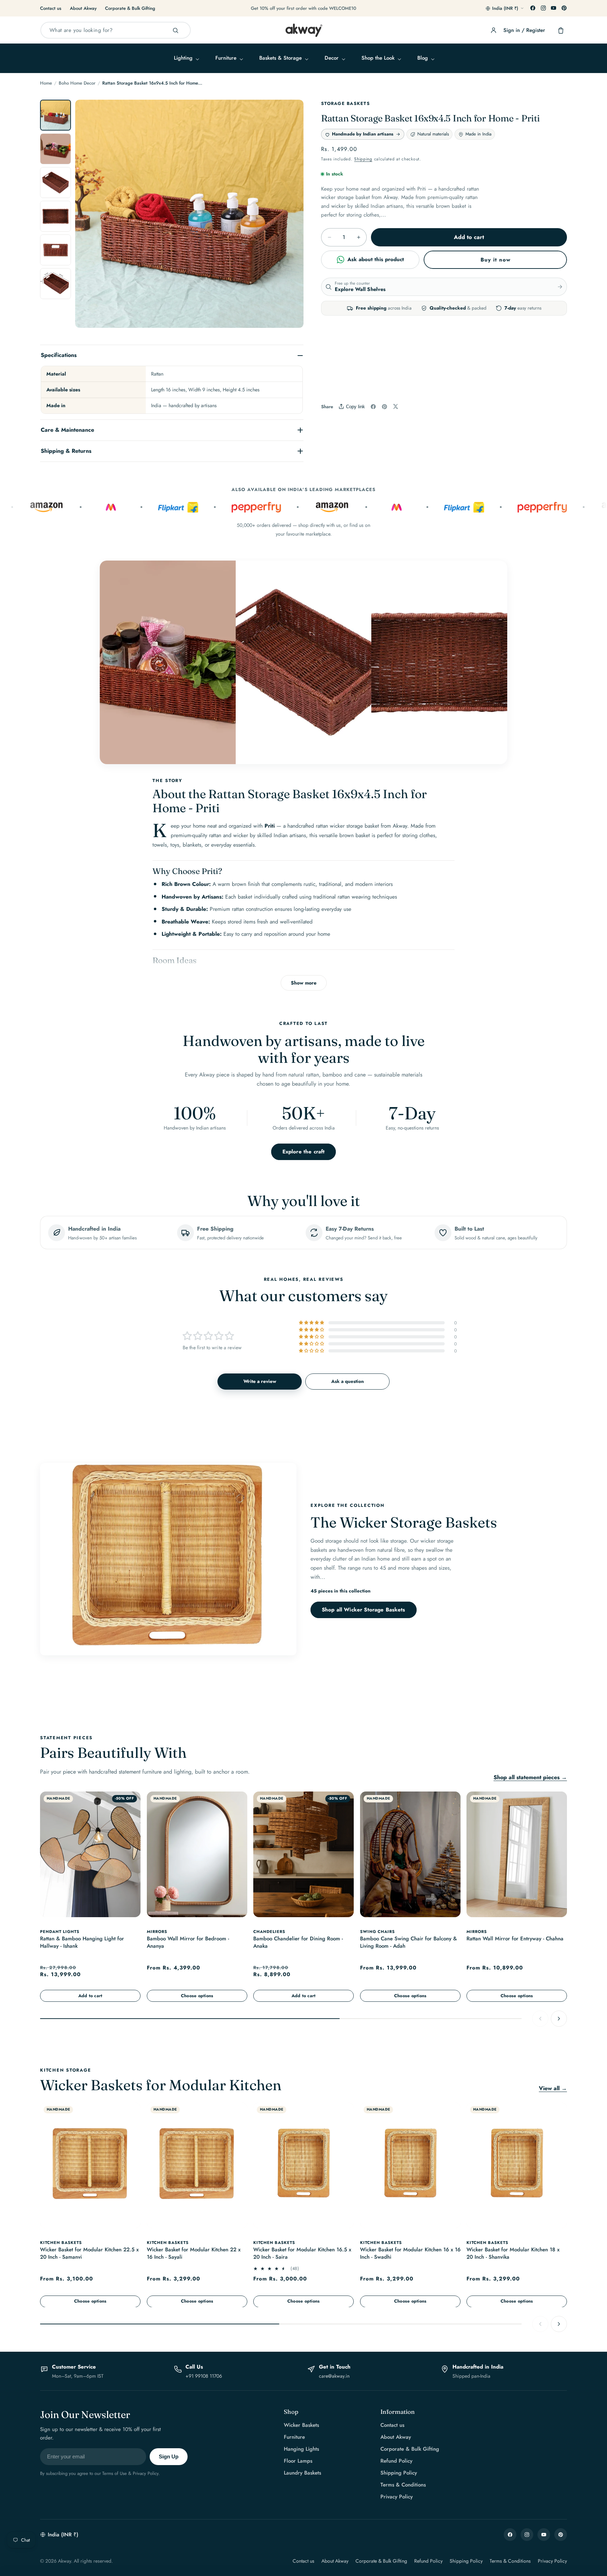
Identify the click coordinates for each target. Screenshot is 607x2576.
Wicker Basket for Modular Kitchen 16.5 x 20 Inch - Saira (302, 2254)
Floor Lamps (298, 2461)
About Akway (83, 8)
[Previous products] (540, 2018)
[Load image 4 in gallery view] (56, 216)
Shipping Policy (399, 2473)
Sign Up (169, 2456)
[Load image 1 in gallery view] (56, 115)
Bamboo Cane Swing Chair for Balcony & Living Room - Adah (409, 1942)
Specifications (59, 355)
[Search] (175, 31)
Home (46, 83)
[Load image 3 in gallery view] (56, 183)
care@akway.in (334, 2376)
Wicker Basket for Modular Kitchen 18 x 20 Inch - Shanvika (513, 2254)
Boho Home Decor (77, 83)
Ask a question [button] (348, 1381)
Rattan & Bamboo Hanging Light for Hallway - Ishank (82, 1942)
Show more (304, 983)
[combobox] (116, 30)
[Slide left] (88, 217)
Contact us (51, 8)
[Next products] (559, 2018)
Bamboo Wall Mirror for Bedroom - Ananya (188, 1942)
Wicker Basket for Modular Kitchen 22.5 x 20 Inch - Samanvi (89, 2254)
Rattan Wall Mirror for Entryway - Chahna (515, 1938)
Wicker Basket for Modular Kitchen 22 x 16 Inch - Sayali (194, 2254)
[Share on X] (396, 406)
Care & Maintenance (67, 430)
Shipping (363, 159)
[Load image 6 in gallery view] (56, 284)
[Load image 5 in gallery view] (56, 250)
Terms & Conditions (403, 2485)
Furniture (294, 2437)
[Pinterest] (564, 8)
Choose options (197, 1995)
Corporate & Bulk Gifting (130, 8)
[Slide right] (291, 217)
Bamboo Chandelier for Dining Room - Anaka (298, 1942)
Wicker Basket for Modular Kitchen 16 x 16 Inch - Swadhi (410, 2254)
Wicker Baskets (301, 2425)
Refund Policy (396, 2461)
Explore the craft (304, 1152)
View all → (553, 2088)
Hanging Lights (301, 2449)
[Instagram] (543, 8)
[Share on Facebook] (373, 407)
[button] (186, 58)
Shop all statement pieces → (530, 1777)
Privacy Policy (397, 2497)
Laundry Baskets (302, 2473)
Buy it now (495, 260)
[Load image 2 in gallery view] (56, 149)
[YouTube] (554, 8)
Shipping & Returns (66, 451)
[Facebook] (533, 8)
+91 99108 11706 (204, 2376)
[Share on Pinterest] (384, 407)
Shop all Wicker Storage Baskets (364, 1610)
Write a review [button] (260, 1381)
